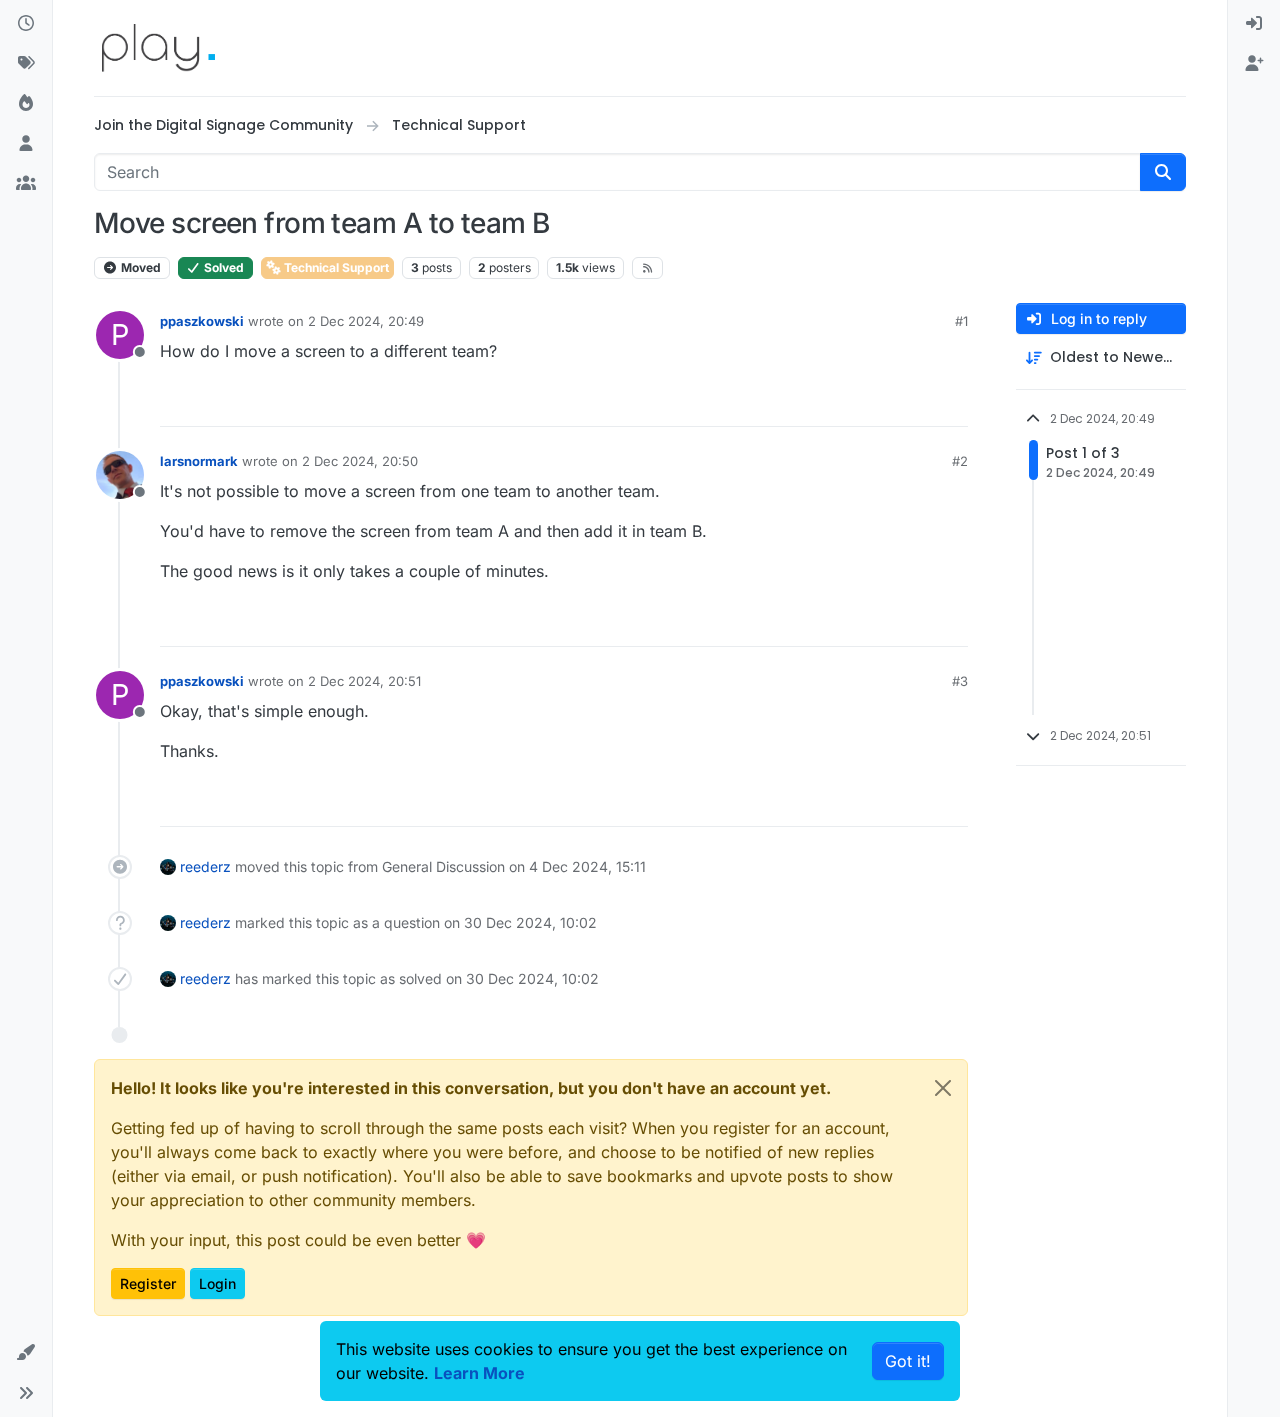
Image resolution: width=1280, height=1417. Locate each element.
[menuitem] (1254, 24)
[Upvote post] (880, 402)
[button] (26, 1353)
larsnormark (199, 461)
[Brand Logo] (158, 48)
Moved (139, 267)
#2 (960, 461)
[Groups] (26, 184)
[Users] (26, 144)
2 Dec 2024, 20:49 (366, 321)
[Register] (1254, 64)
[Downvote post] (951, 402)
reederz (205, 866)
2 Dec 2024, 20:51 (364, 681)
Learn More (479, 1373)
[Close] (943, 1088)
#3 (960, 681)
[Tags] (26, 64)
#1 (961, 321)
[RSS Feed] (647, 268)
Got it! (908, 1361)
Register (148, 1283)
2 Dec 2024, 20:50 (360, 461)
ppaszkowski (202, 321)
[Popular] (26, 104)
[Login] (1254, 24)
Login (217, 1283)
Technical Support (335, 267)
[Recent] (26, 24)
